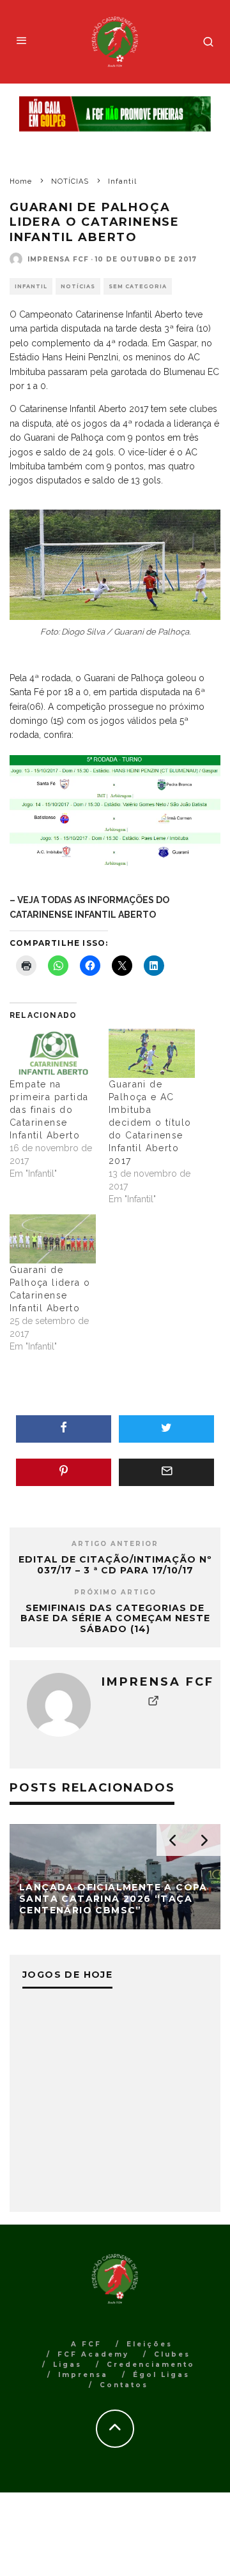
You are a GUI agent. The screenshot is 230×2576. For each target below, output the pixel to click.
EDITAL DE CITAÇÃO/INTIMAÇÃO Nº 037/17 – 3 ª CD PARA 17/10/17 (115, 1565)
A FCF (86, 2344)
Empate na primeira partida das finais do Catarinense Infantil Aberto (49, 1110)
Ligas (67, 2365)
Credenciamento (151, 2365)
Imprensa (83, 2375)
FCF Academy (93, 2354)
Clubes (172, 2354)
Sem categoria (138, 286)
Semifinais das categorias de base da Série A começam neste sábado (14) (115, 1619)
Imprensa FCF (58, 259)
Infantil (31, 286)
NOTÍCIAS (78, 286)
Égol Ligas (161, 2375)
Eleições (149, 2344)
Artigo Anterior (115, 1544)
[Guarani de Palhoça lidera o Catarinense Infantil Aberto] (53, 1239)
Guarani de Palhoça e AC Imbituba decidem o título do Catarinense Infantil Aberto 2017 (150, 1122)
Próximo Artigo (115, 1592)
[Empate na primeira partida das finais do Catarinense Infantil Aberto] (53, 1053)
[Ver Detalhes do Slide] (115, 114)
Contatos (124, 2385)
